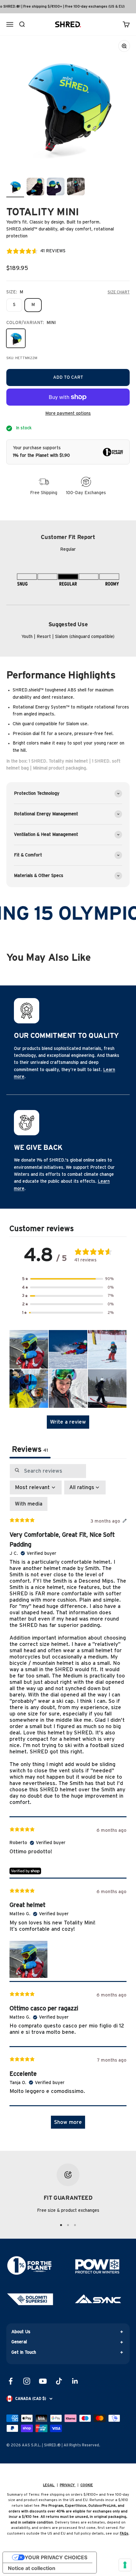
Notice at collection (32, 2568)
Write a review (68, 1422)
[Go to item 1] (15, 187)
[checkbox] (29, 1504)
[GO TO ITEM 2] (68, 2225)
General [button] (19, 2342)
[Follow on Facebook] (11, 2381)
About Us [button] (21, 2332)
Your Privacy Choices (56, 2557)
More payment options (68, 414)
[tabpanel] (68, 1800)
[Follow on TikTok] (59, 2381)
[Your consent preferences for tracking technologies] (125, 2565)
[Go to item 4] (76, 187)
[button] (68, 1279)
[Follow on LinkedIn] (75, 2381)
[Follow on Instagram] (27, 2381)
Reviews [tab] (30, 1450)
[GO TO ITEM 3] (75, 2225)
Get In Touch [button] (24, 2352)
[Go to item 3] (56, 187)
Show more (68, 2122)
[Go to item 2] (35, 187)
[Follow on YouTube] (43, 2381)
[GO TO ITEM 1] (61, 2225)
